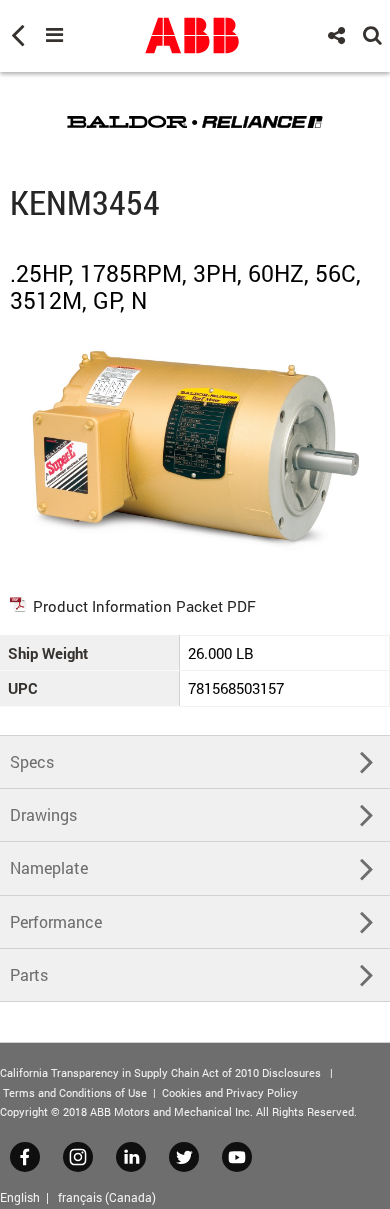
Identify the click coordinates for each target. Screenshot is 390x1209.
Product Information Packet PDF (144, 606)
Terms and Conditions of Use (75, 1092)
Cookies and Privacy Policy (230, 1092)
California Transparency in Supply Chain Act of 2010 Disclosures (160, 1072)
